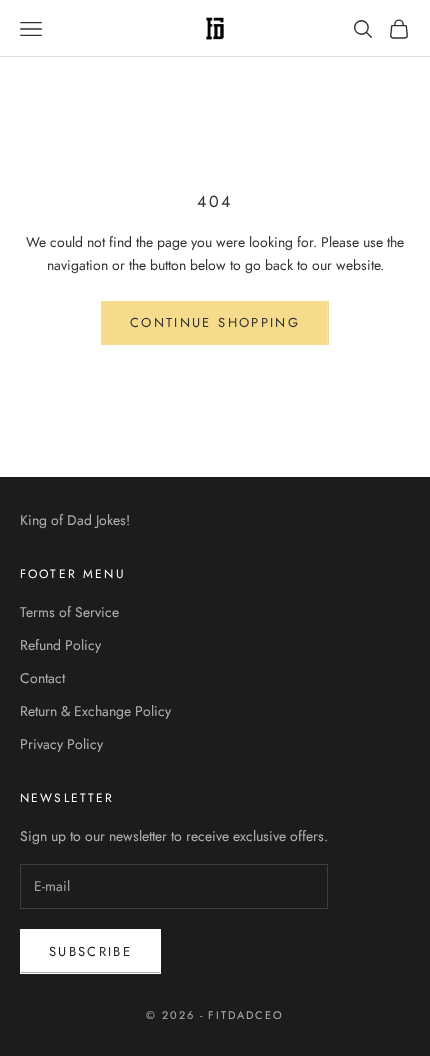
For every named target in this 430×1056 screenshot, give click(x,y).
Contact (42, 678)
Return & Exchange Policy (95, 711)
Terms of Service (69, 612)
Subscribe (90, 951)
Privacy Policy (61, 744)
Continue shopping (215, 322)
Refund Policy (60, 645)
